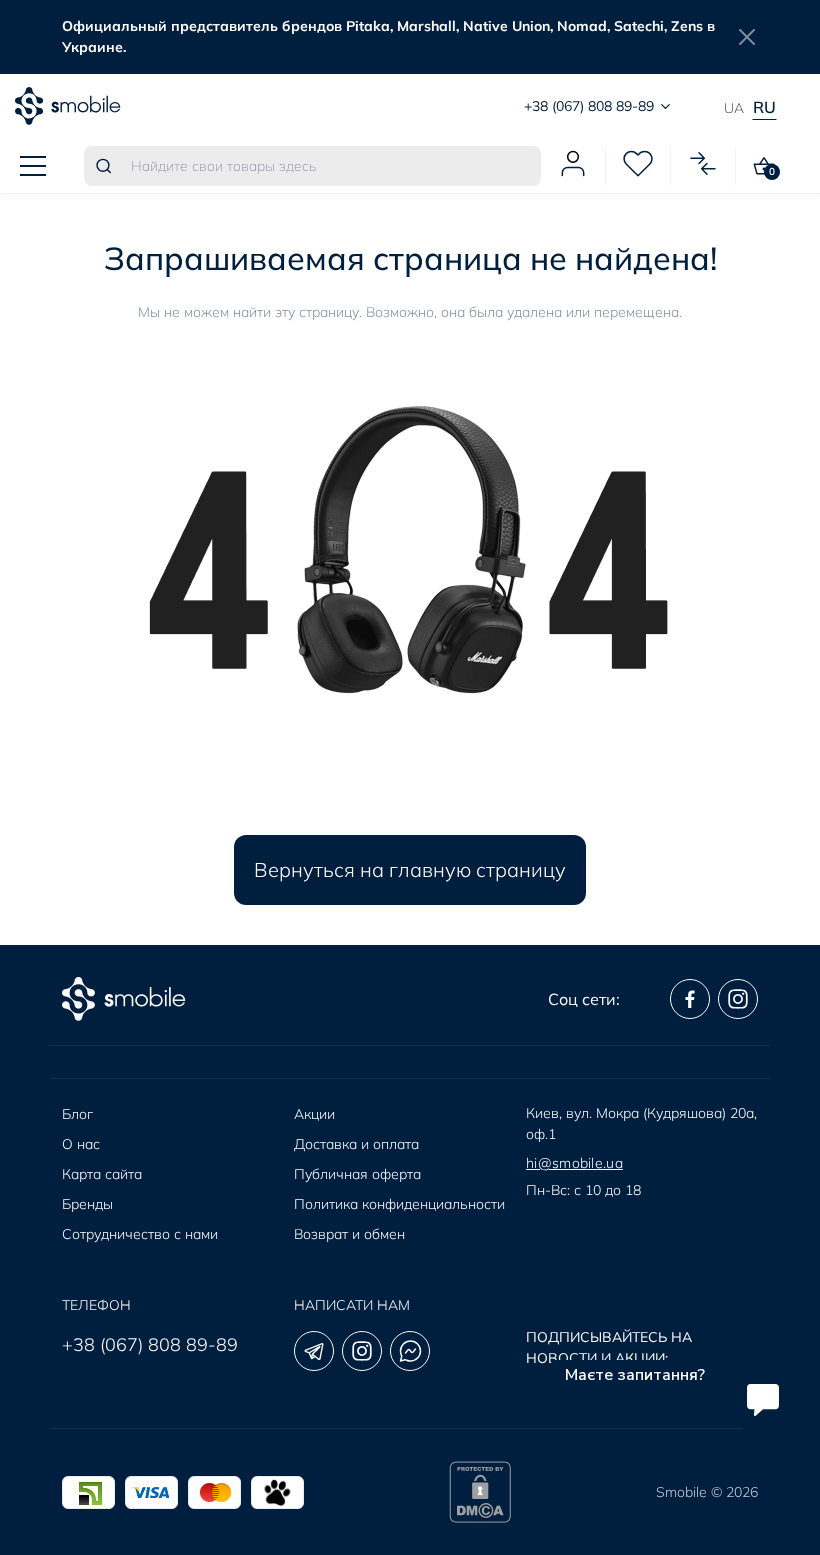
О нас (81, 1144)
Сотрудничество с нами (140, 1234)
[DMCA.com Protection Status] (480, 1492)
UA (734, 108)
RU (764, 107)
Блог (77, 1114)
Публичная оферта (357, 1174)
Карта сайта (102, 1174)
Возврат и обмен (349, 1234)
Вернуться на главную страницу (410, 869)
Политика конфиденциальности (399, 1204)
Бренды (87, 1204)
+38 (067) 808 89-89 (150, 1344)
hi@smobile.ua (574, 1163)
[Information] (746, 37)
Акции (314, 1114)
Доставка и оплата (356, 1144)
